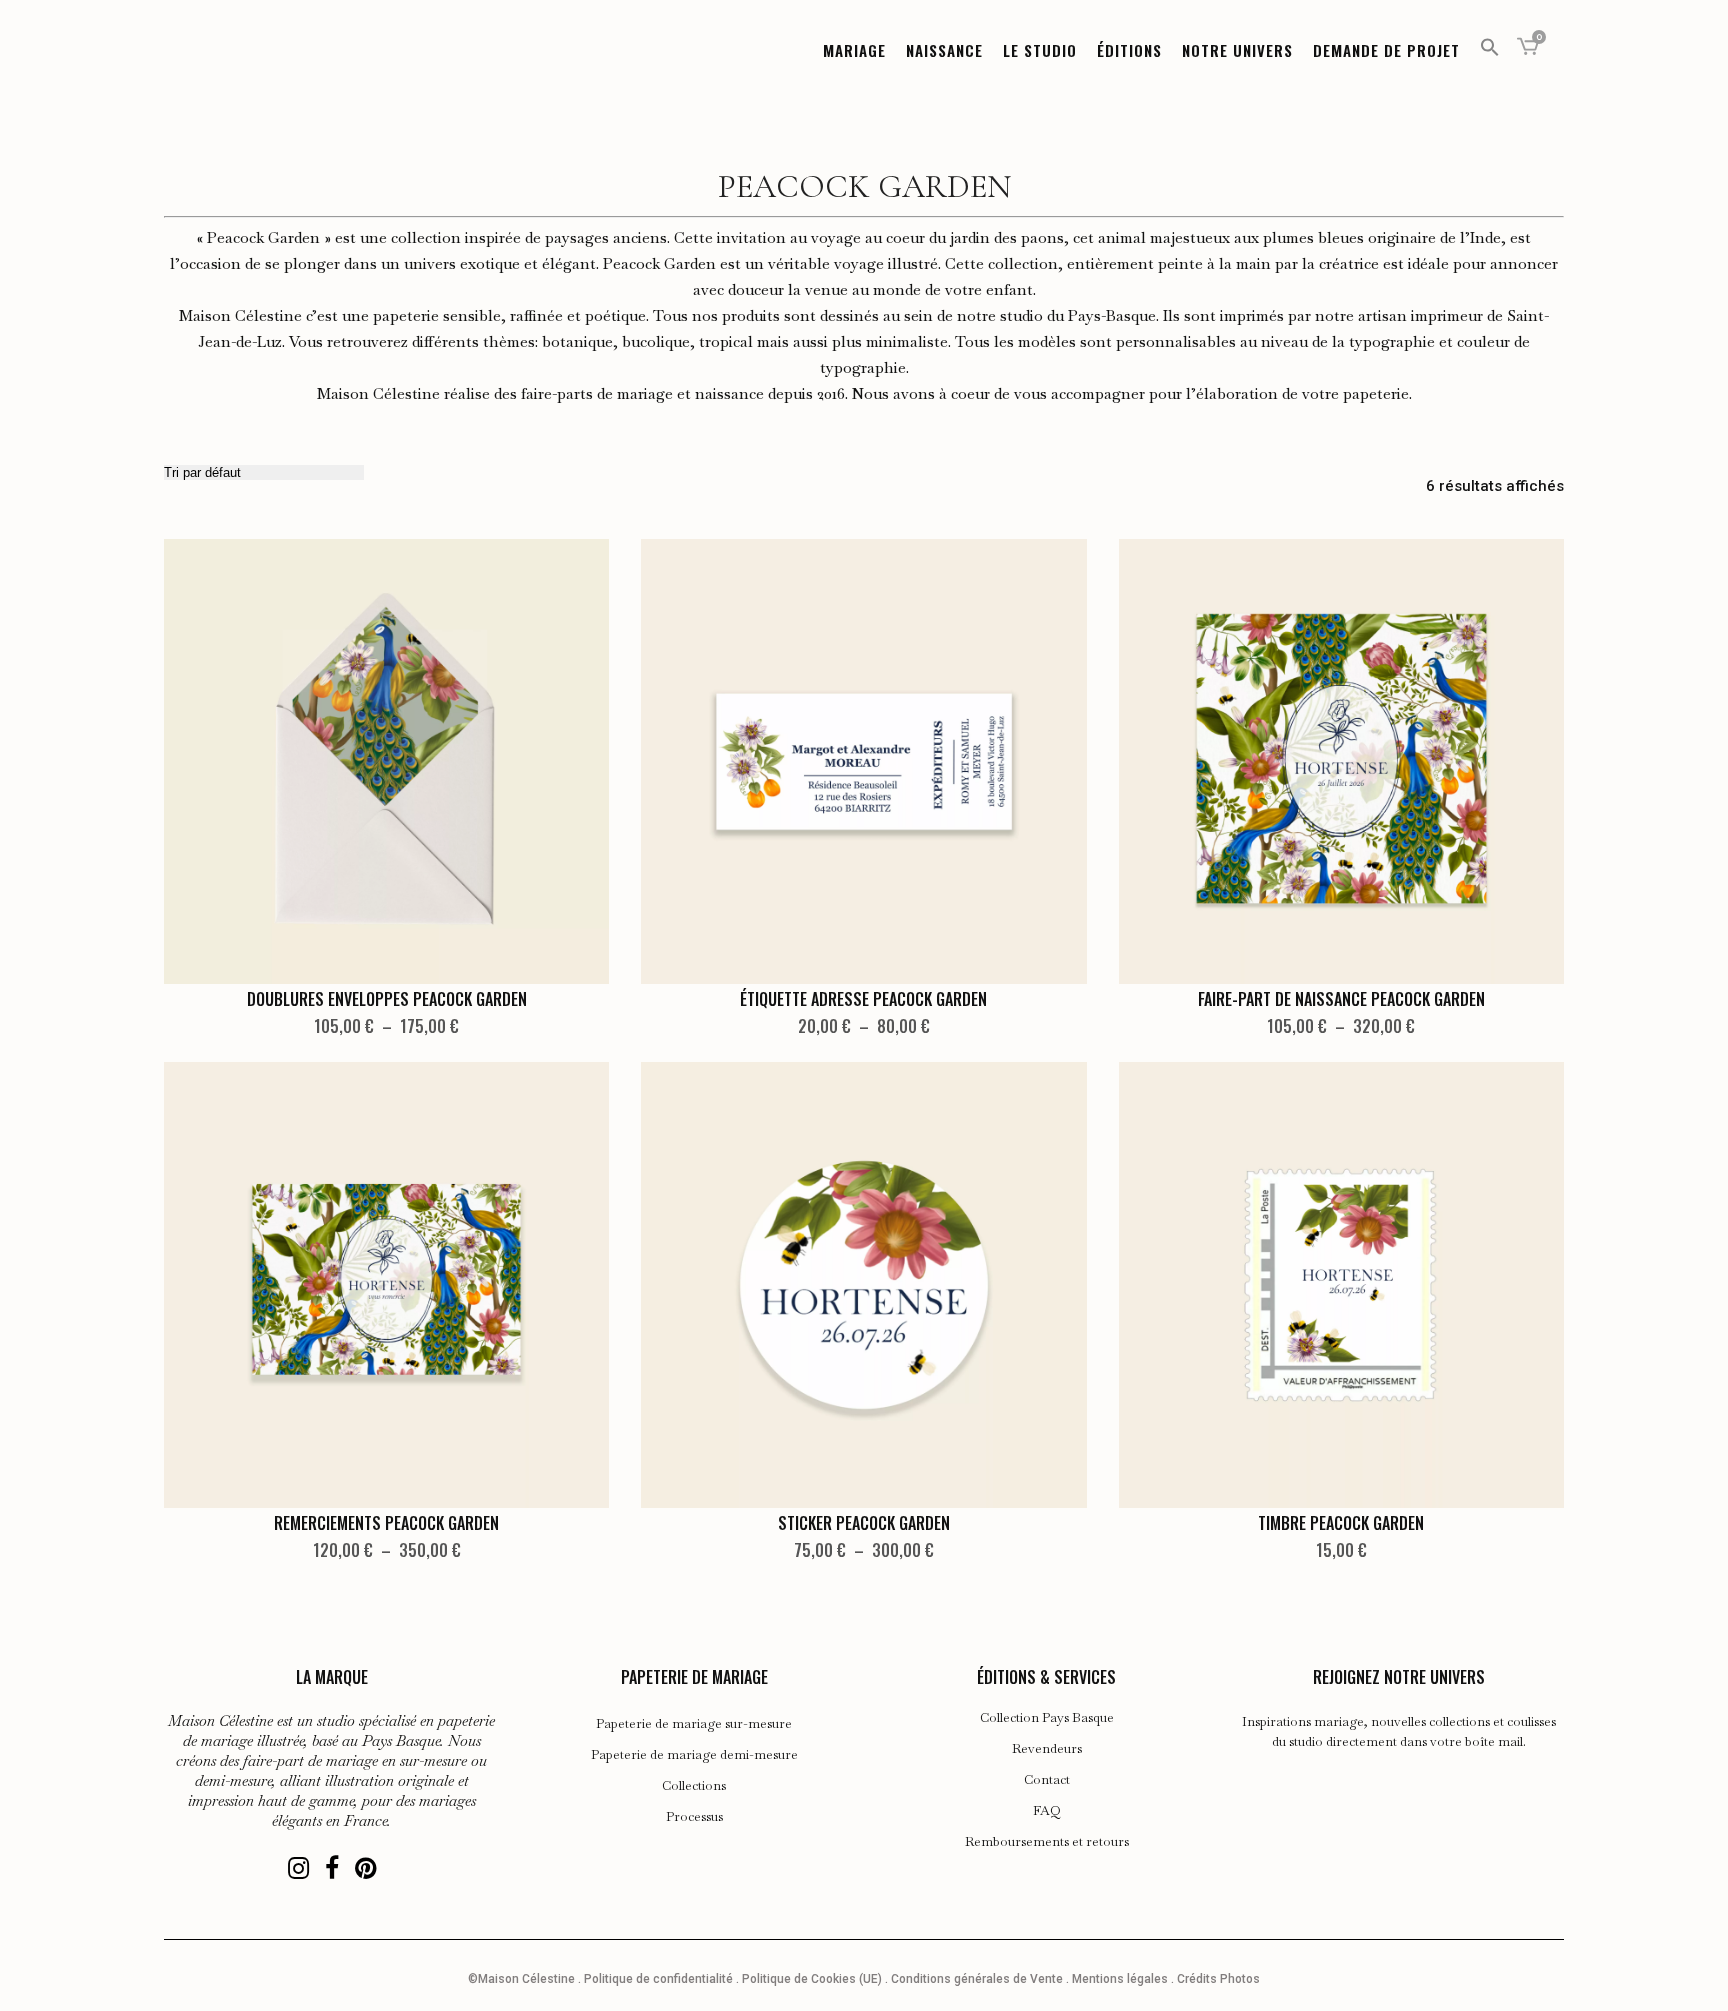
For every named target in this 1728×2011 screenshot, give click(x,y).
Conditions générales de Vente (977, 1979)
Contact (1047, 1780)
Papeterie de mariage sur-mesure (694, 1724)
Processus (694, 1817)
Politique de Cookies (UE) (812, 1979)
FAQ (1047, 1811)
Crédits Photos (1218, 1979)
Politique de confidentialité (658, 1979)
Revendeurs (1047, 1749)
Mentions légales (1120, 1979)
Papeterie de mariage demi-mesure (694, 1755)
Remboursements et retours (1047, 1842)
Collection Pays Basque (1047, 1718)
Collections (694, 1786)
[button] (1490, 50)
